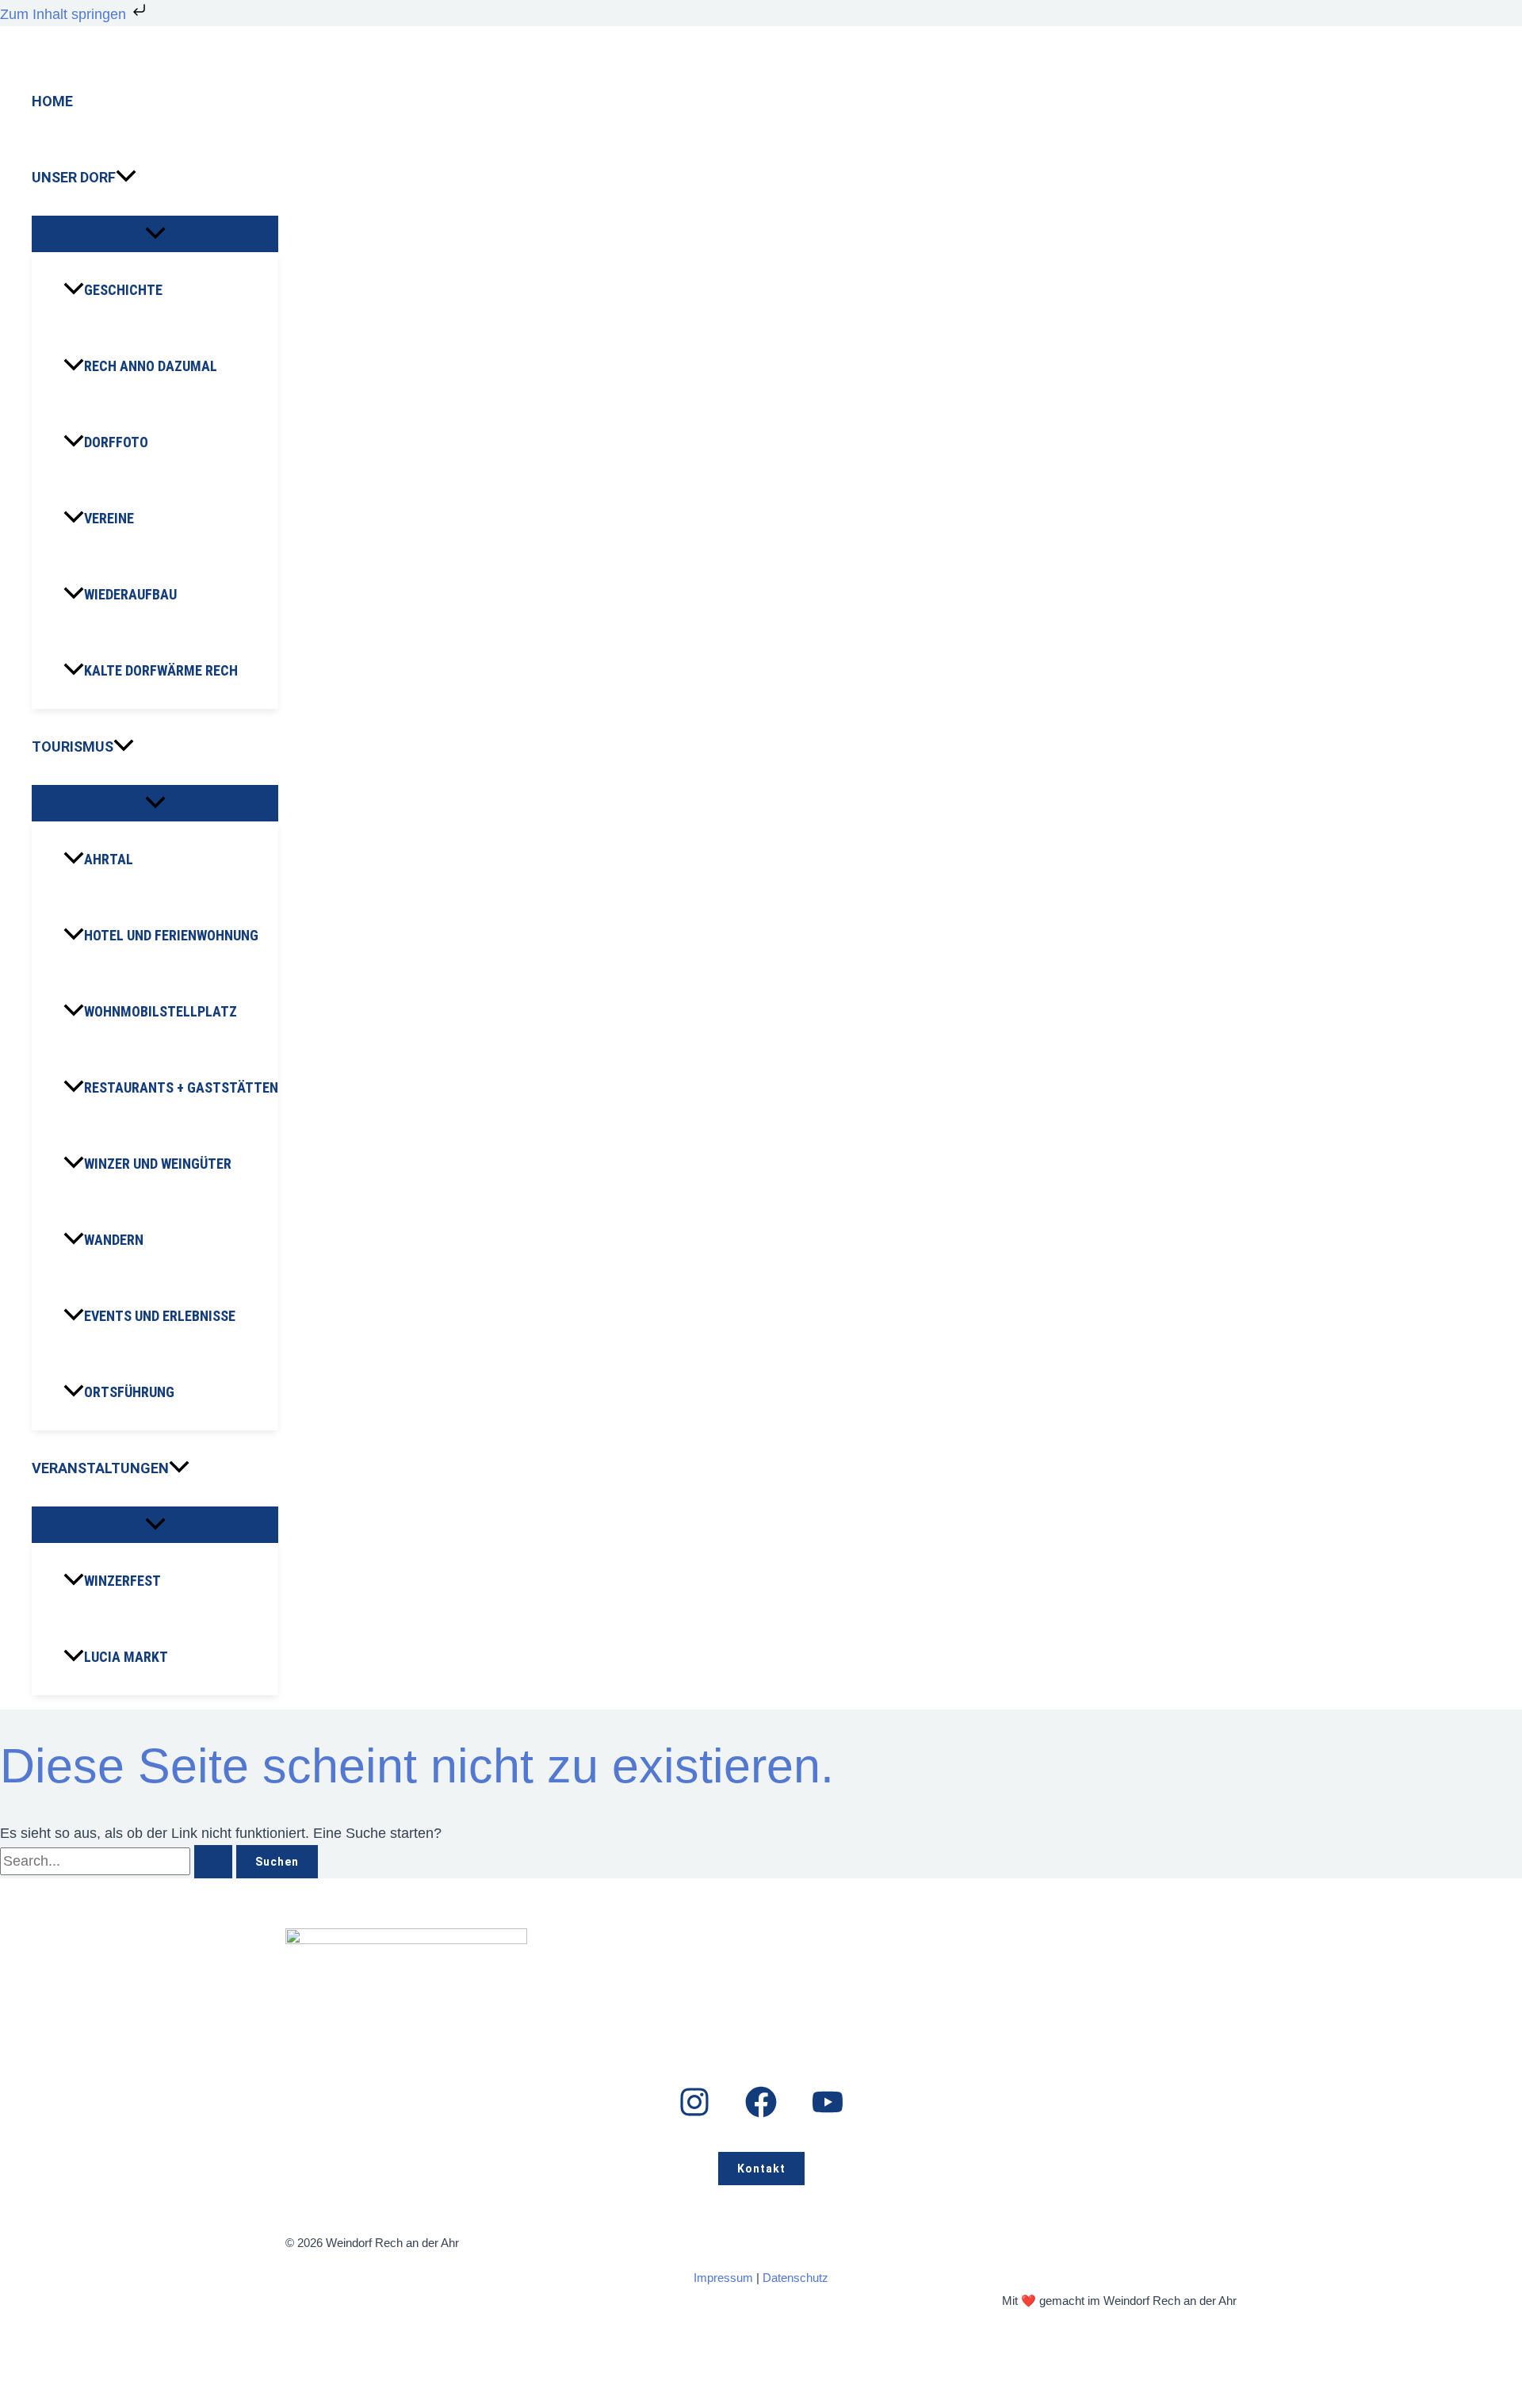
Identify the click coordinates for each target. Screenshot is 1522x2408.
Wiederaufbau (130, 594)
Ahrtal (109, 859)
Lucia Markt (126, 1657)
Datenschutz (795, 2278)
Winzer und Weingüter (158, 1164)
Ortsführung (129, 1392)
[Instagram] (694, 2113)
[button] (126, 178)
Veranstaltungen (100, 1468)
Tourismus (73, 747)
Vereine (109, 518)
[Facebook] (761, 2113)
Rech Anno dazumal (151, 366)
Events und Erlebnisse (160, 1316)
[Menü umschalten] (155, 234)
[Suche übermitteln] (213, 1862)
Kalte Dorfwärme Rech (161, 670)
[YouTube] (828, 2113)
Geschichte (123, 290)
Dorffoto (116, 442)
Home (52, 101)
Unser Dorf (74, 177)
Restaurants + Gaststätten (181, 1087)
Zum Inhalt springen (65, 14)
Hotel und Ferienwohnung (171, 935)
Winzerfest (122, 1581)
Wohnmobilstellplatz (161, 1011)
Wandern (114, 1240)
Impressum (723, 2278)
